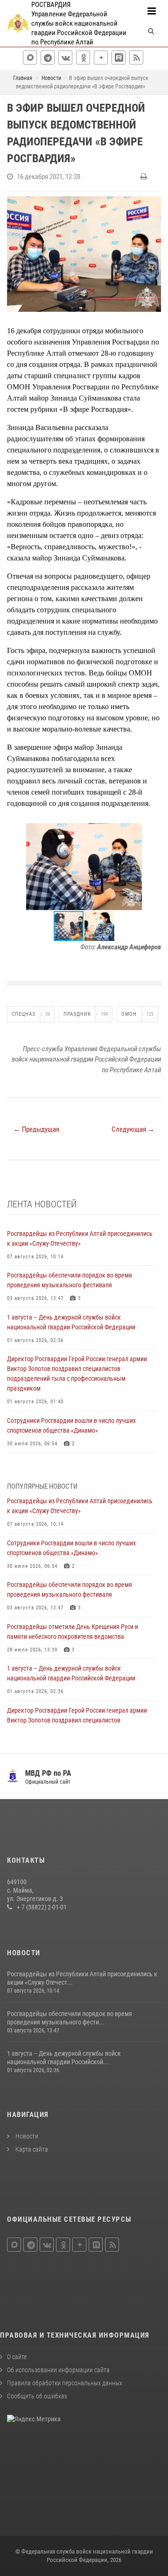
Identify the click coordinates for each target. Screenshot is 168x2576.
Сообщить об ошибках (37, 2396)
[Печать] (145, 177)
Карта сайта (31, 2149)
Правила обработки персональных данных (65, 2383)
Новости (26, 2136)
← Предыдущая (36, 1129)
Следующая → (133, 1129)
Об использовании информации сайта (58, 2370)
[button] (153, 832)
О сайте (17, 2357)
